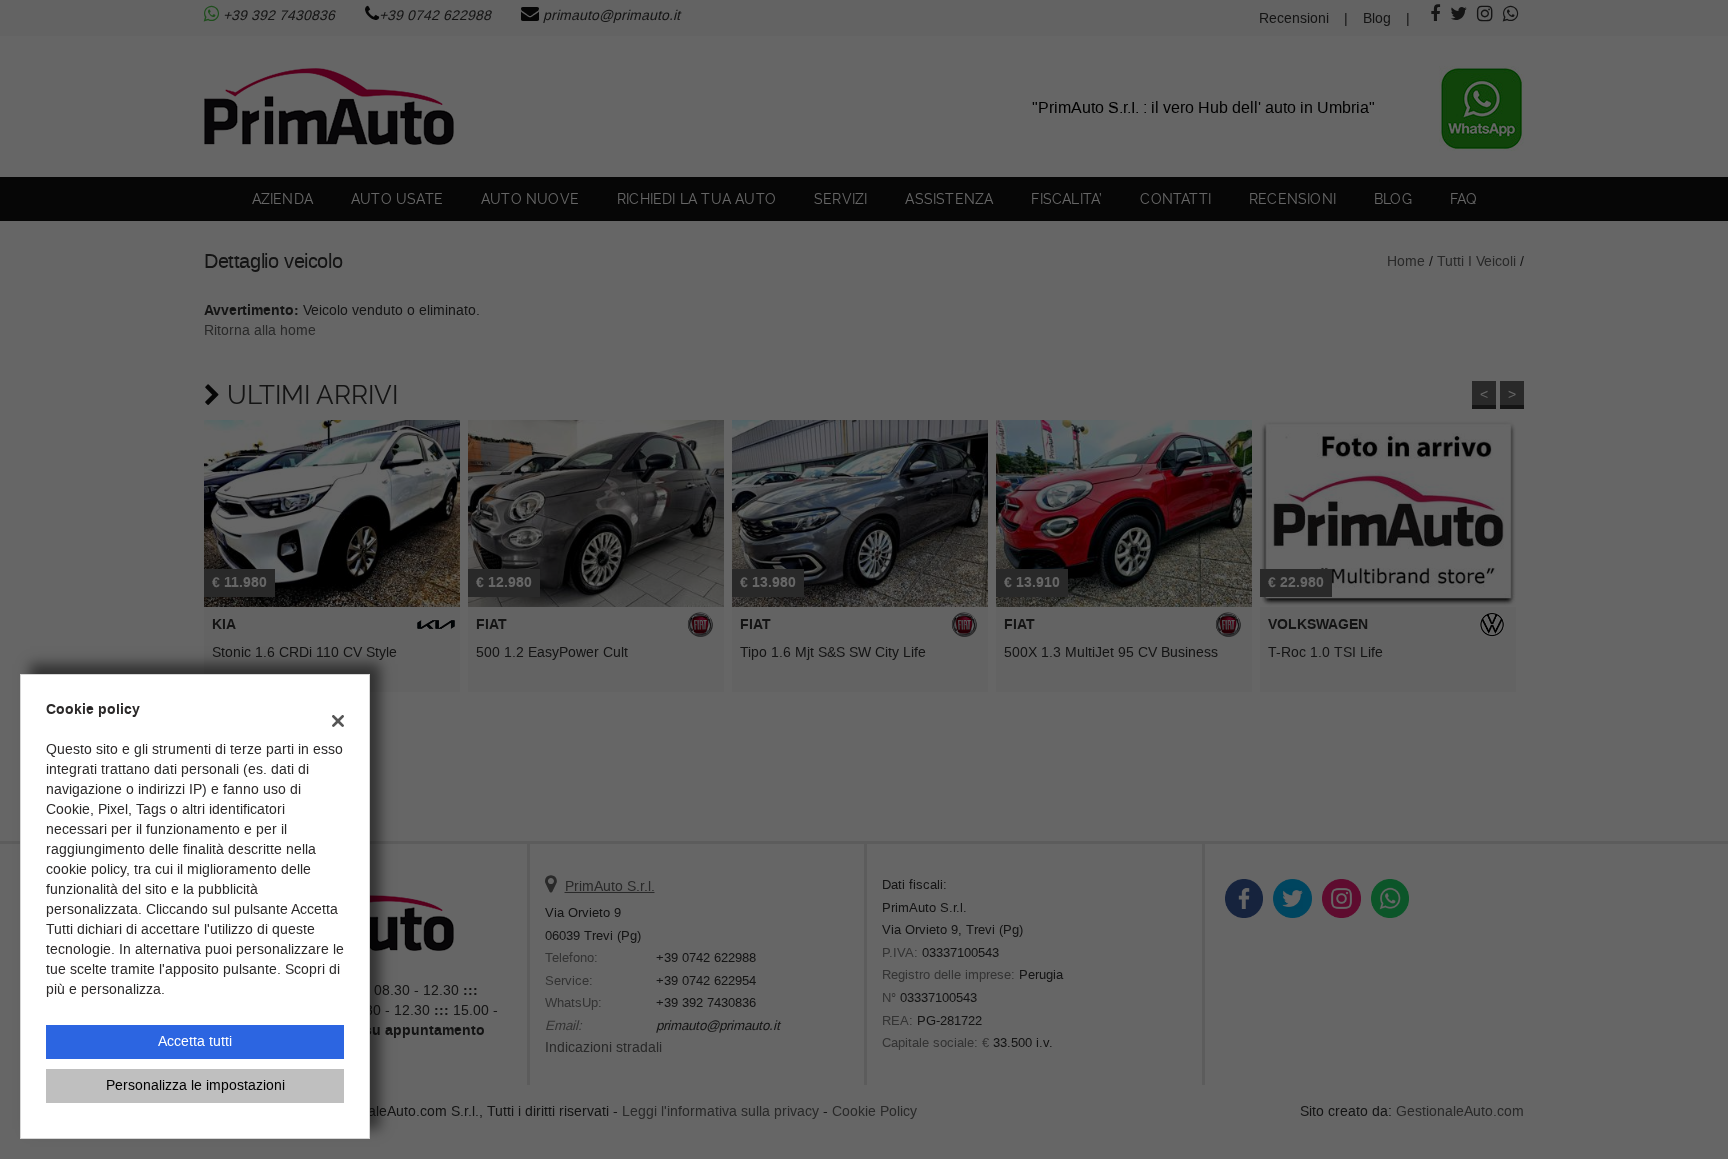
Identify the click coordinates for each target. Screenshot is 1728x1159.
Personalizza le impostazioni (195, 1085)
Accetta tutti (195, 1041)
